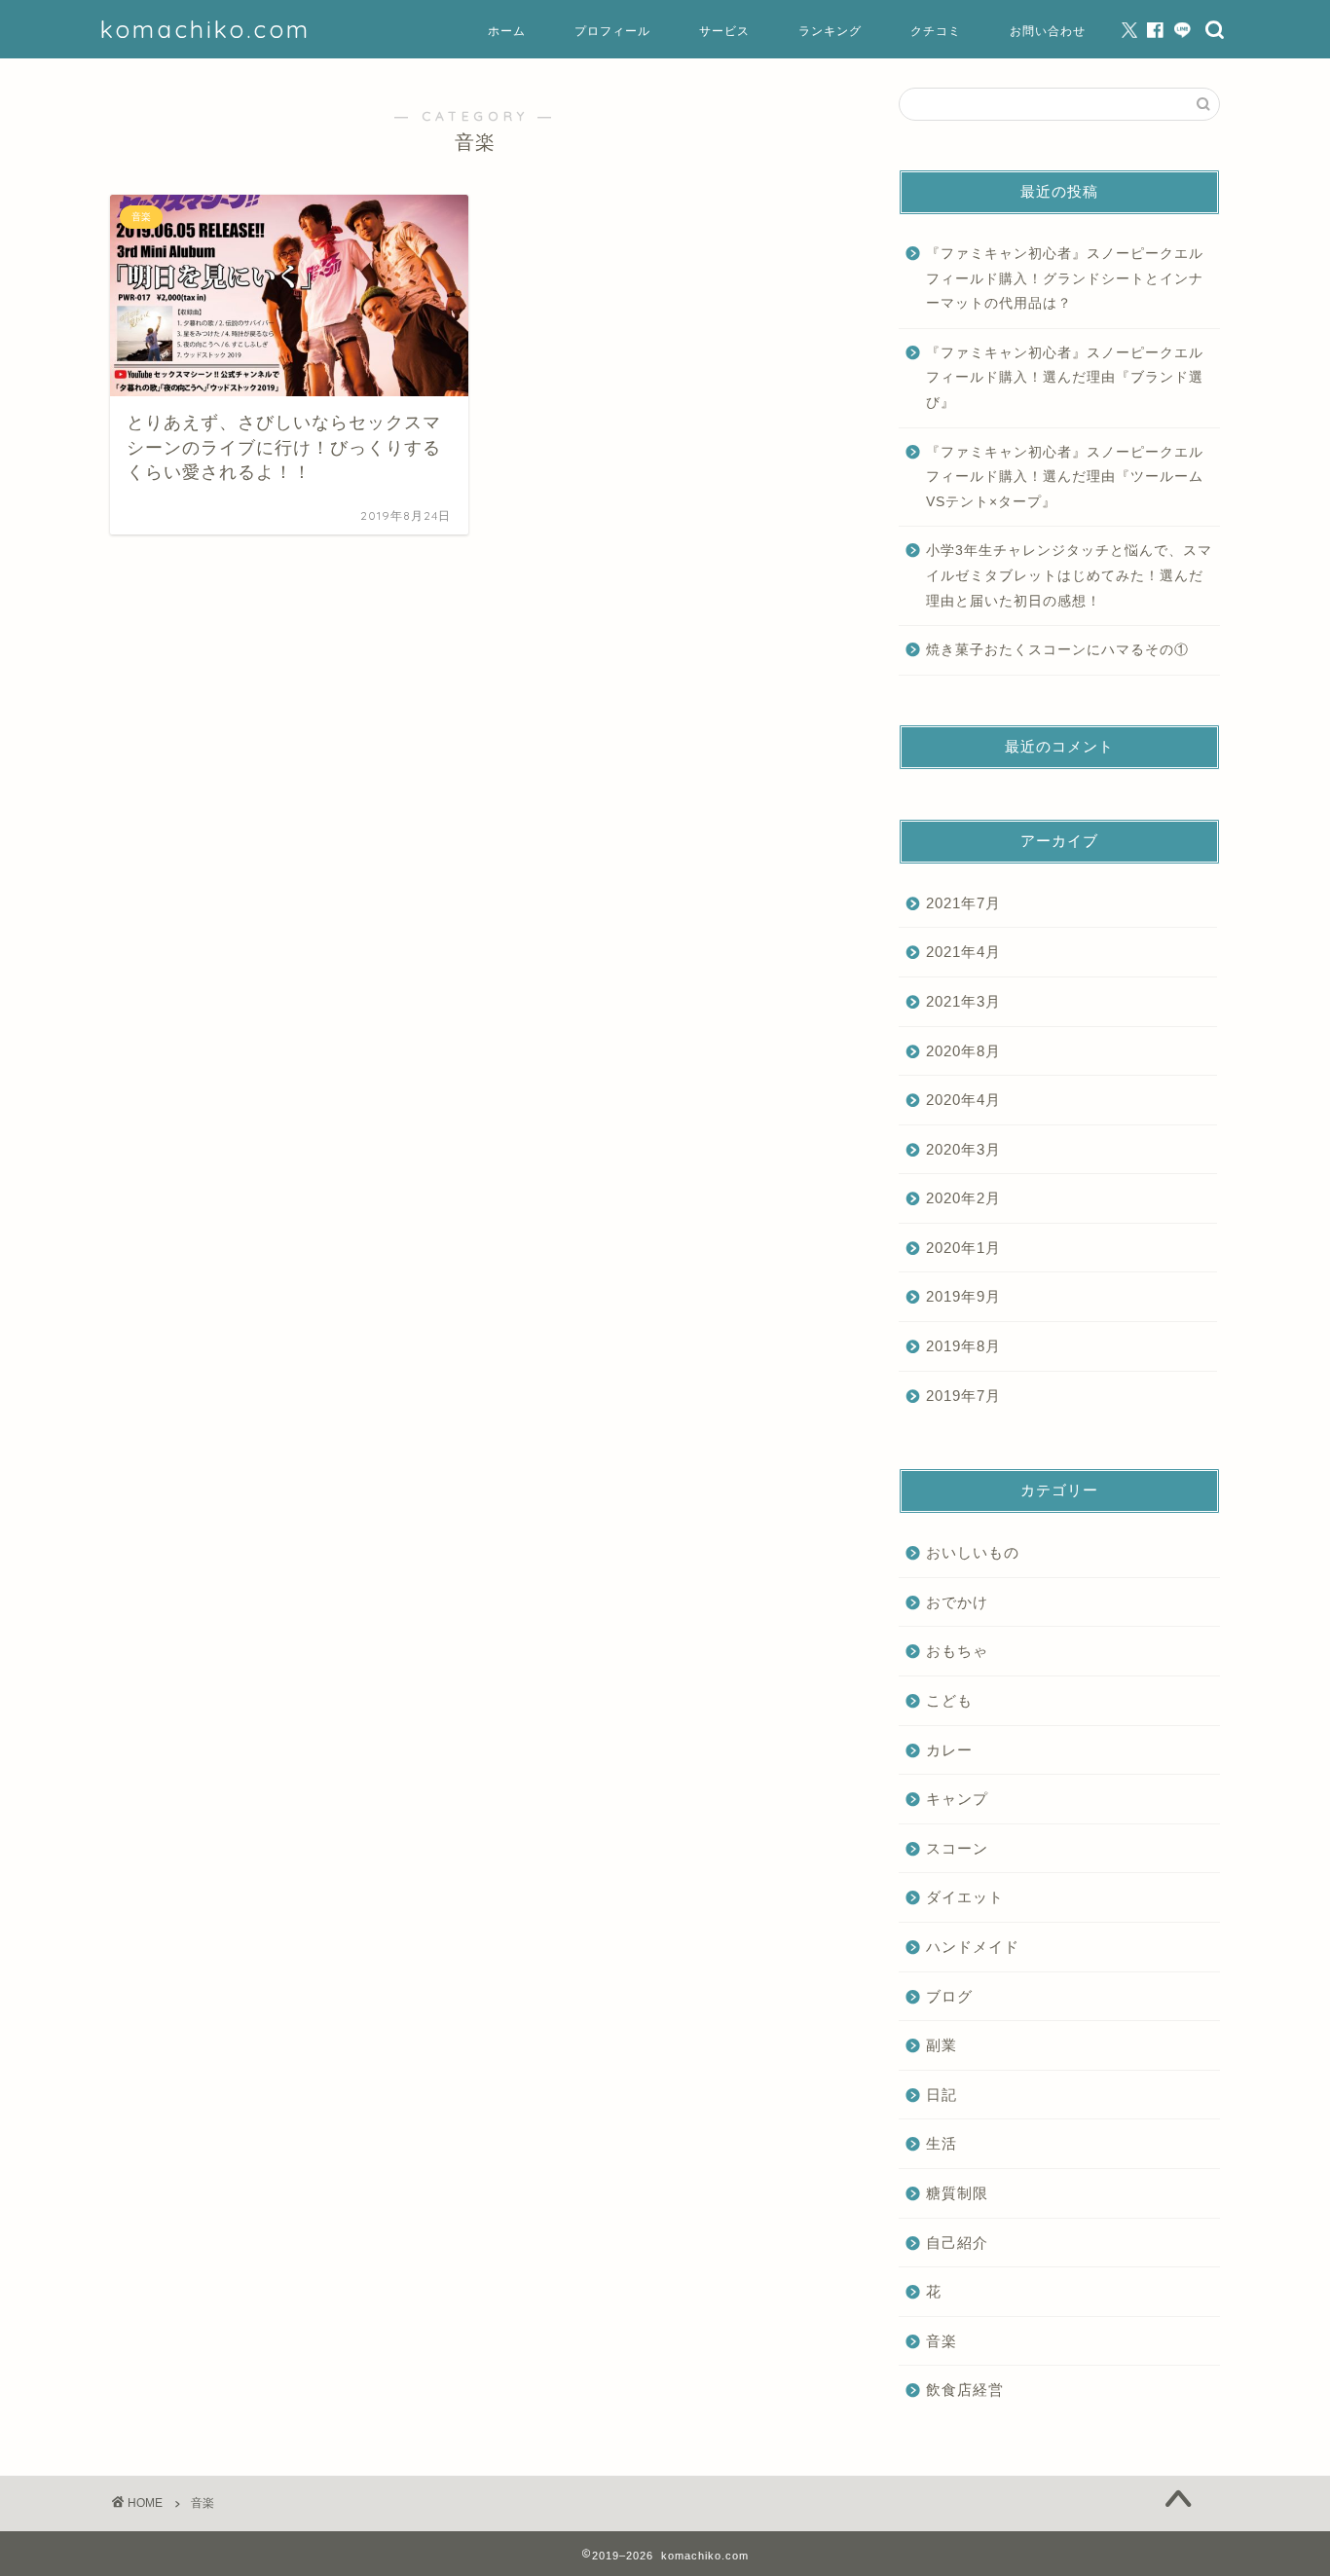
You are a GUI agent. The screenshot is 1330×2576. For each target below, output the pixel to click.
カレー (949, 1750)
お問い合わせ (1048, 31)
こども (949, 1700)
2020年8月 (963, 1051)
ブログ (949, 1996)
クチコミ (936, 31)
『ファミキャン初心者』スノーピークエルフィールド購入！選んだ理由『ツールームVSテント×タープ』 (1065, 477)
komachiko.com (205, 29)
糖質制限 (957, 2193)
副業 (942, 2045)
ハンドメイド (973, 1947)
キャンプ (957, 1799)
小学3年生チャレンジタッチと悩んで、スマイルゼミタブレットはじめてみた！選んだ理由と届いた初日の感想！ (1069, 575)
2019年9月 (963, 1296)
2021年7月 (963, 903)
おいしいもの (973, 1552)
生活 (942, 2143)
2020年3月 (963, 1149)
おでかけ (957, 1602)
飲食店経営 (965, 2390)
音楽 (942, 2341)
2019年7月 (963, 1396)
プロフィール (612, 31)
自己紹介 (957, 2243)
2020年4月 (963, 1100)
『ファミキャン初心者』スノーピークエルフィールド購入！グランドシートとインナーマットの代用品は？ (1065, 278)
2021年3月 (963, 1001)
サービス (724, 31)
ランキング (830, 31)
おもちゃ (957, 1651)
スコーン (957, 1848)
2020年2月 (963, 1198)
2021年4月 (963, 952)
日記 (942, 2095)
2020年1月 (963, 1248)
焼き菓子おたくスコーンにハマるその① (1057, 650)
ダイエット (965, 1897)
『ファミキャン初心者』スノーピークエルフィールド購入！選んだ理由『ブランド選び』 (1065, 378)
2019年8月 (963, 1346)
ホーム (507, 31)
